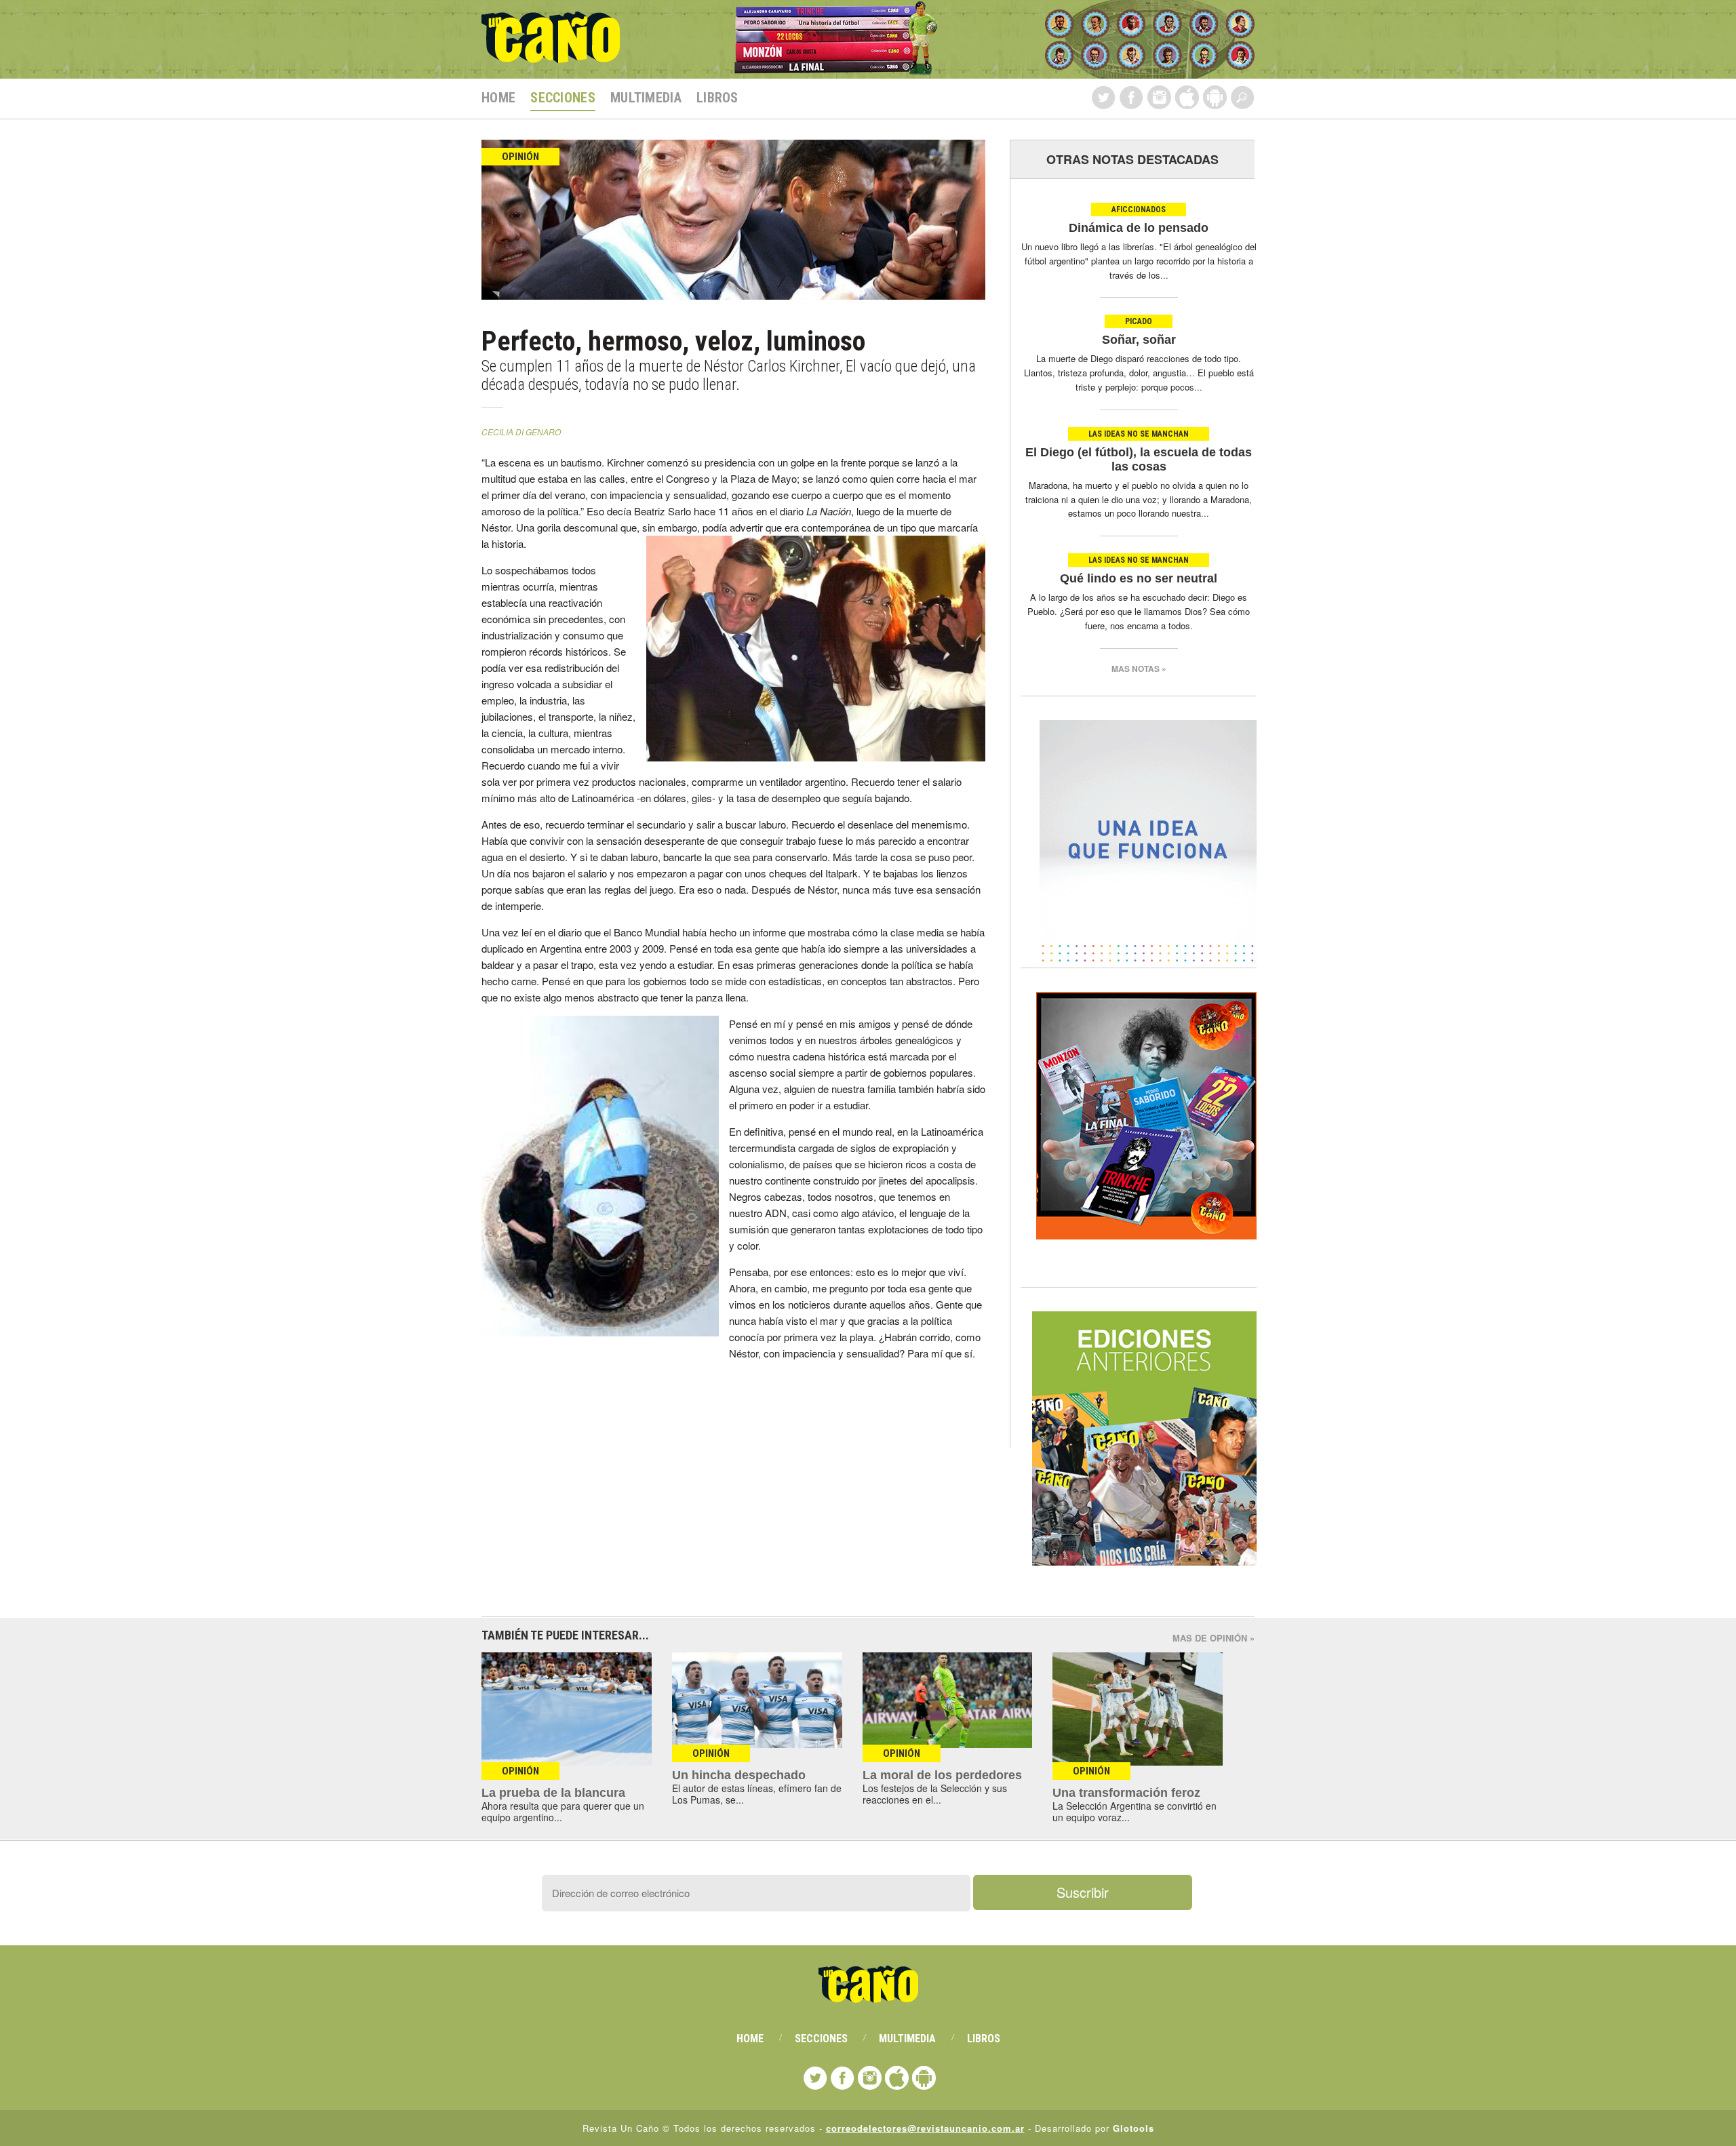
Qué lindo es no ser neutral (1139, 578)
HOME (498, 98)
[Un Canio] (551, 56)
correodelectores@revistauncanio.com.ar (925, 2128)
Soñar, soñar (1139, 340)
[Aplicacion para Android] (1215, 97)
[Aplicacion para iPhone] (1187, 97)
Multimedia (646, 98)
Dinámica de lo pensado (1139, 228)
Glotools (1133, 2128)
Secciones (563, 98)
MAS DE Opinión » (1214, 1638)
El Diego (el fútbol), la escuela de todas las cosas (1139, 459)
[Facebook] (1131, 97)
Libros (717, 98)
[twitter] (1104, 97)
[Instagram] (1159, 97)
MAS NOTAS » (1139, 669)
